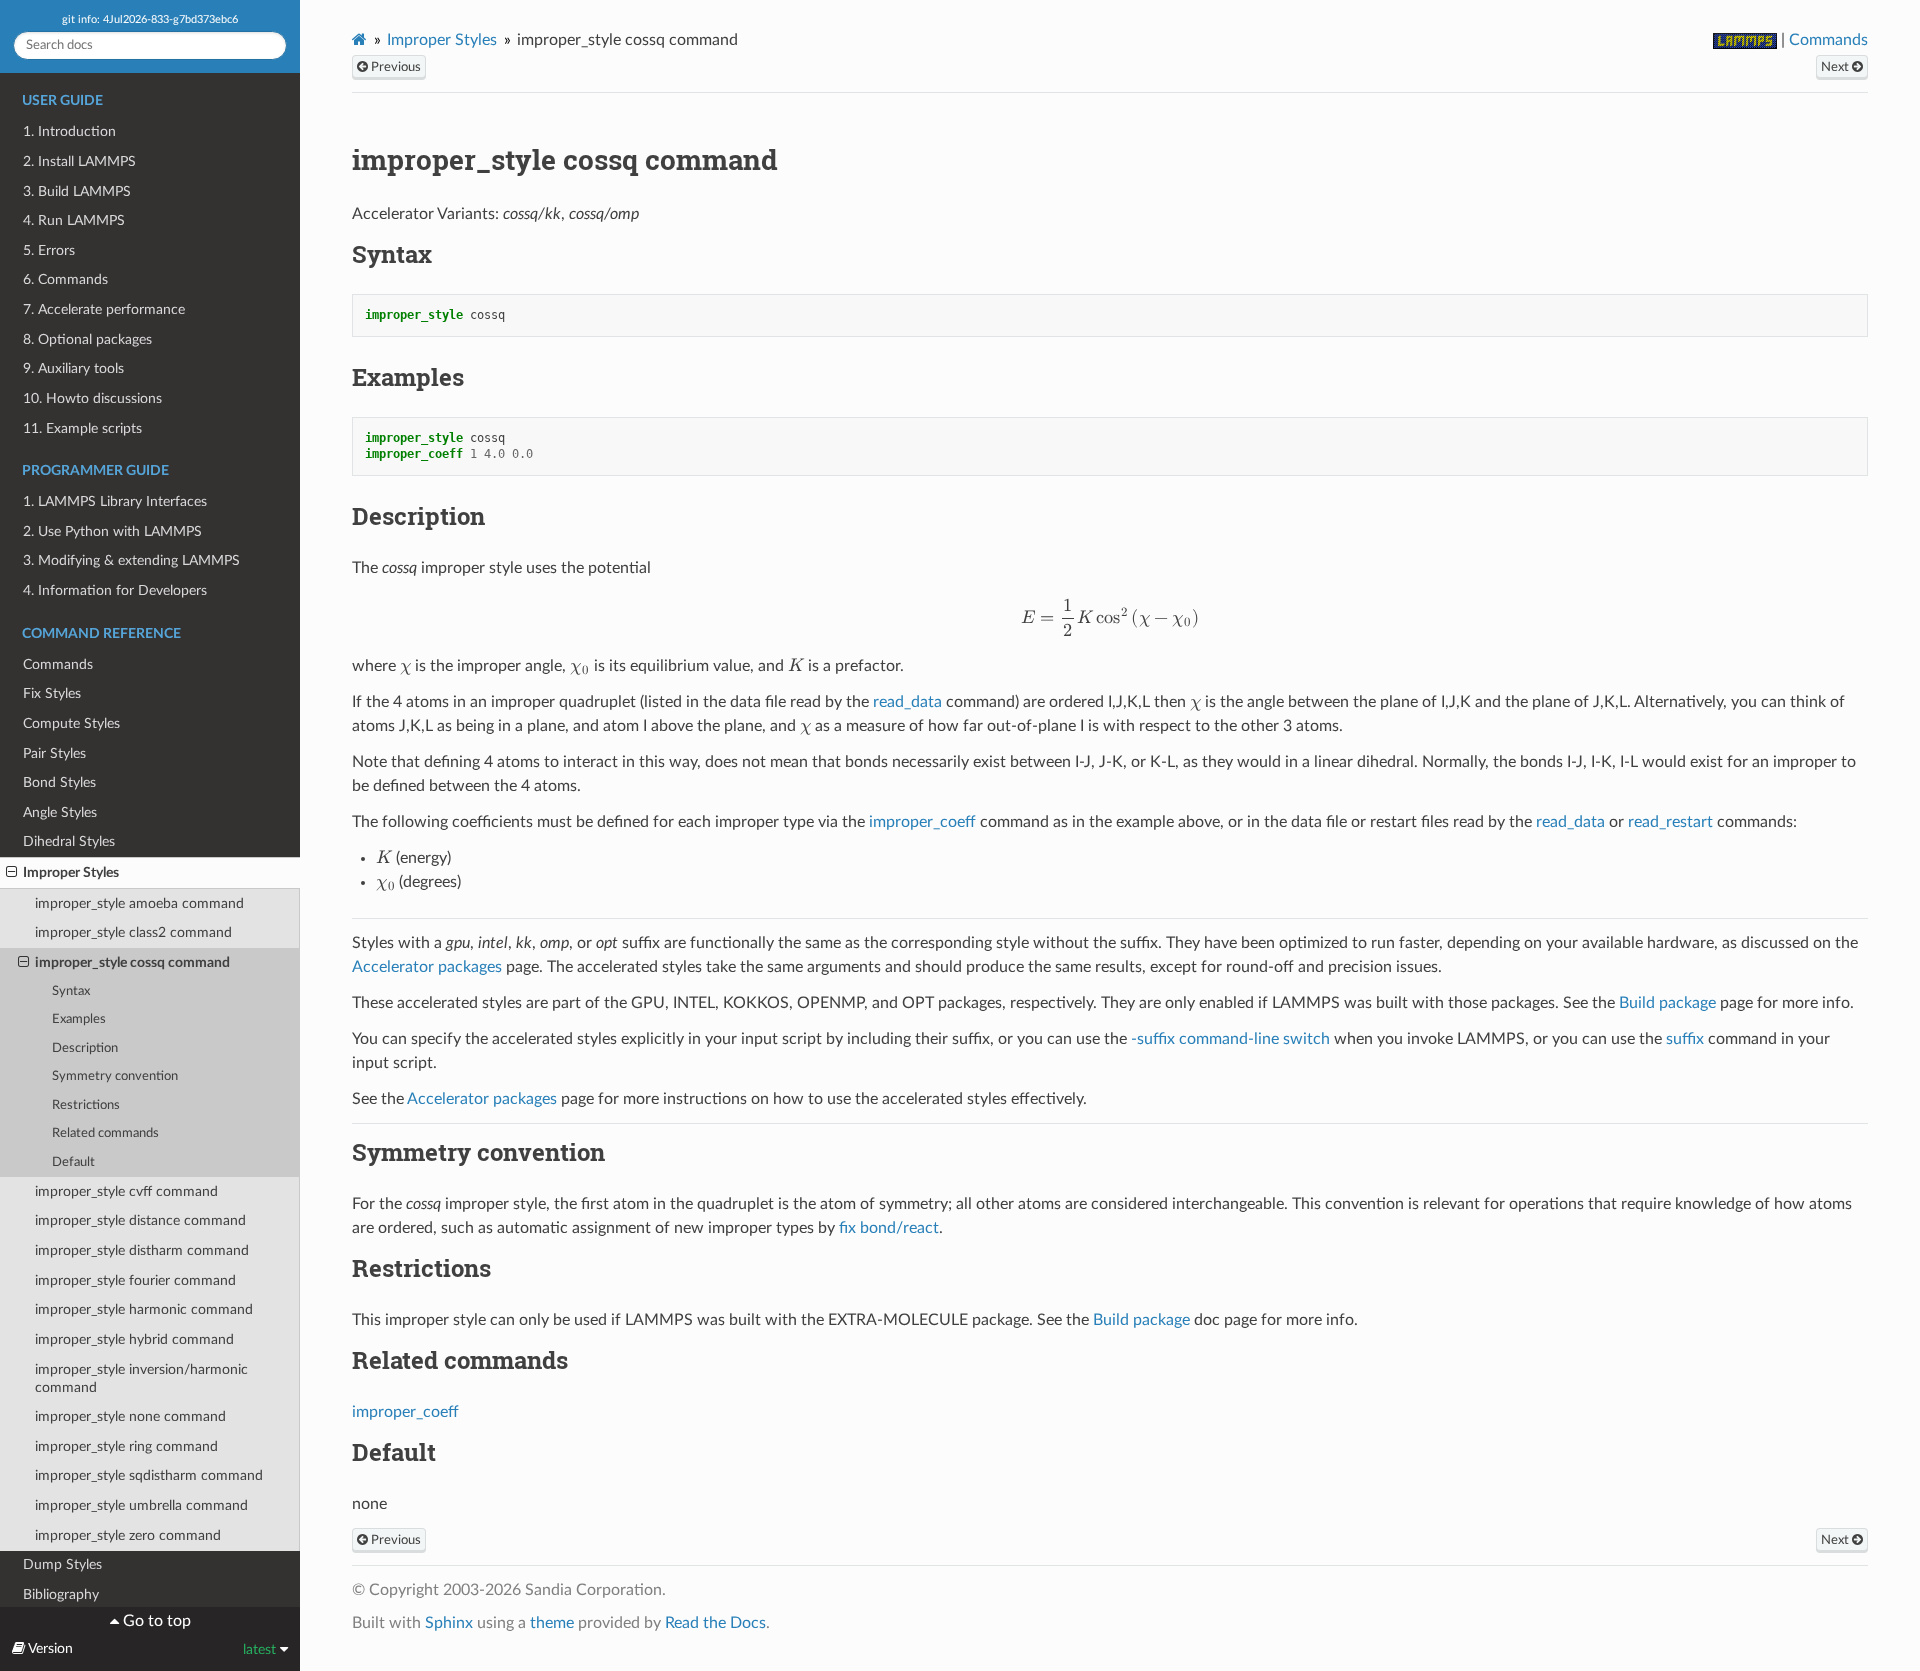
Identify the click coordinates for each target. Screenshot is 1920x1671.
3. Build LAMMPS (77, 191)
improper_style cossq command (132, 962)
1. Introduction (69, 131)
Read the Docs (715, 1623)
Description (85, 1048)
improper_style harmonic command (144, 1309)
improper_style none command (130, 1416)
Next (1836, 67)
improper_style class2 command (133, 932)
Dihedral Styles (69, 841)
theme (552, 1623)
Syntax (71, 991)
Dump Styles (62, 1564)
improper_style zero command (128, 1535)
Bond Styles (59, 782)
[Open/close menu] (11, 873)
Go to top (155, 1621)
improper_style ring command (126, 1446)
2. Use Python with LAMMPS (112, 531)
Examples (79, 1019)
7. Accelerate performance (104, 309)
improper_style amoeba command (139, 903)
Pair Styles (54, 753)
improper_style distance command (140, 1220)
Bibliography (61, 1594)
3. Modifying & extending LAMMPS (131, 560)
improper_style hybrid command (134, 1339)
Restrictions (86, 1105)
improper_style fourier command (135, 1280)
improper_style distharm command (142, 1250)
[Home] (359, 39)
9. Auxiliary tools (73, 368)
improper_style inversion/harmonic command (141, 1378)
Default (73, 1162)
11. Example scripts (82, 428)
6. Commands (65, 279)
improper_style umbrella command (141, 1505)
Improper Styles (71, 872)
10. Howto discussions (92, 398)
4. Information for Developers (115, 590)
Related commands (105, 1133)
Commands (58, 664)
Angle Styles (60, 812)
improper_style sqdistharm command (149, 1475)
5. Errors (49, 250)
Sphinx (449, 1623)
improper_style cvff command (126, 1191)
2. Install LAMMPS (79, 161)
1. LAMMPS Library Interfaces (115, 501)
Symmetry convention (115, 1076)
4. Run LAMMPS (74, 220)
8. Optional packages (87, 339)
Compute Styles (71, 723)
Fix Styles (52, 693)
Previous (394, 67)
